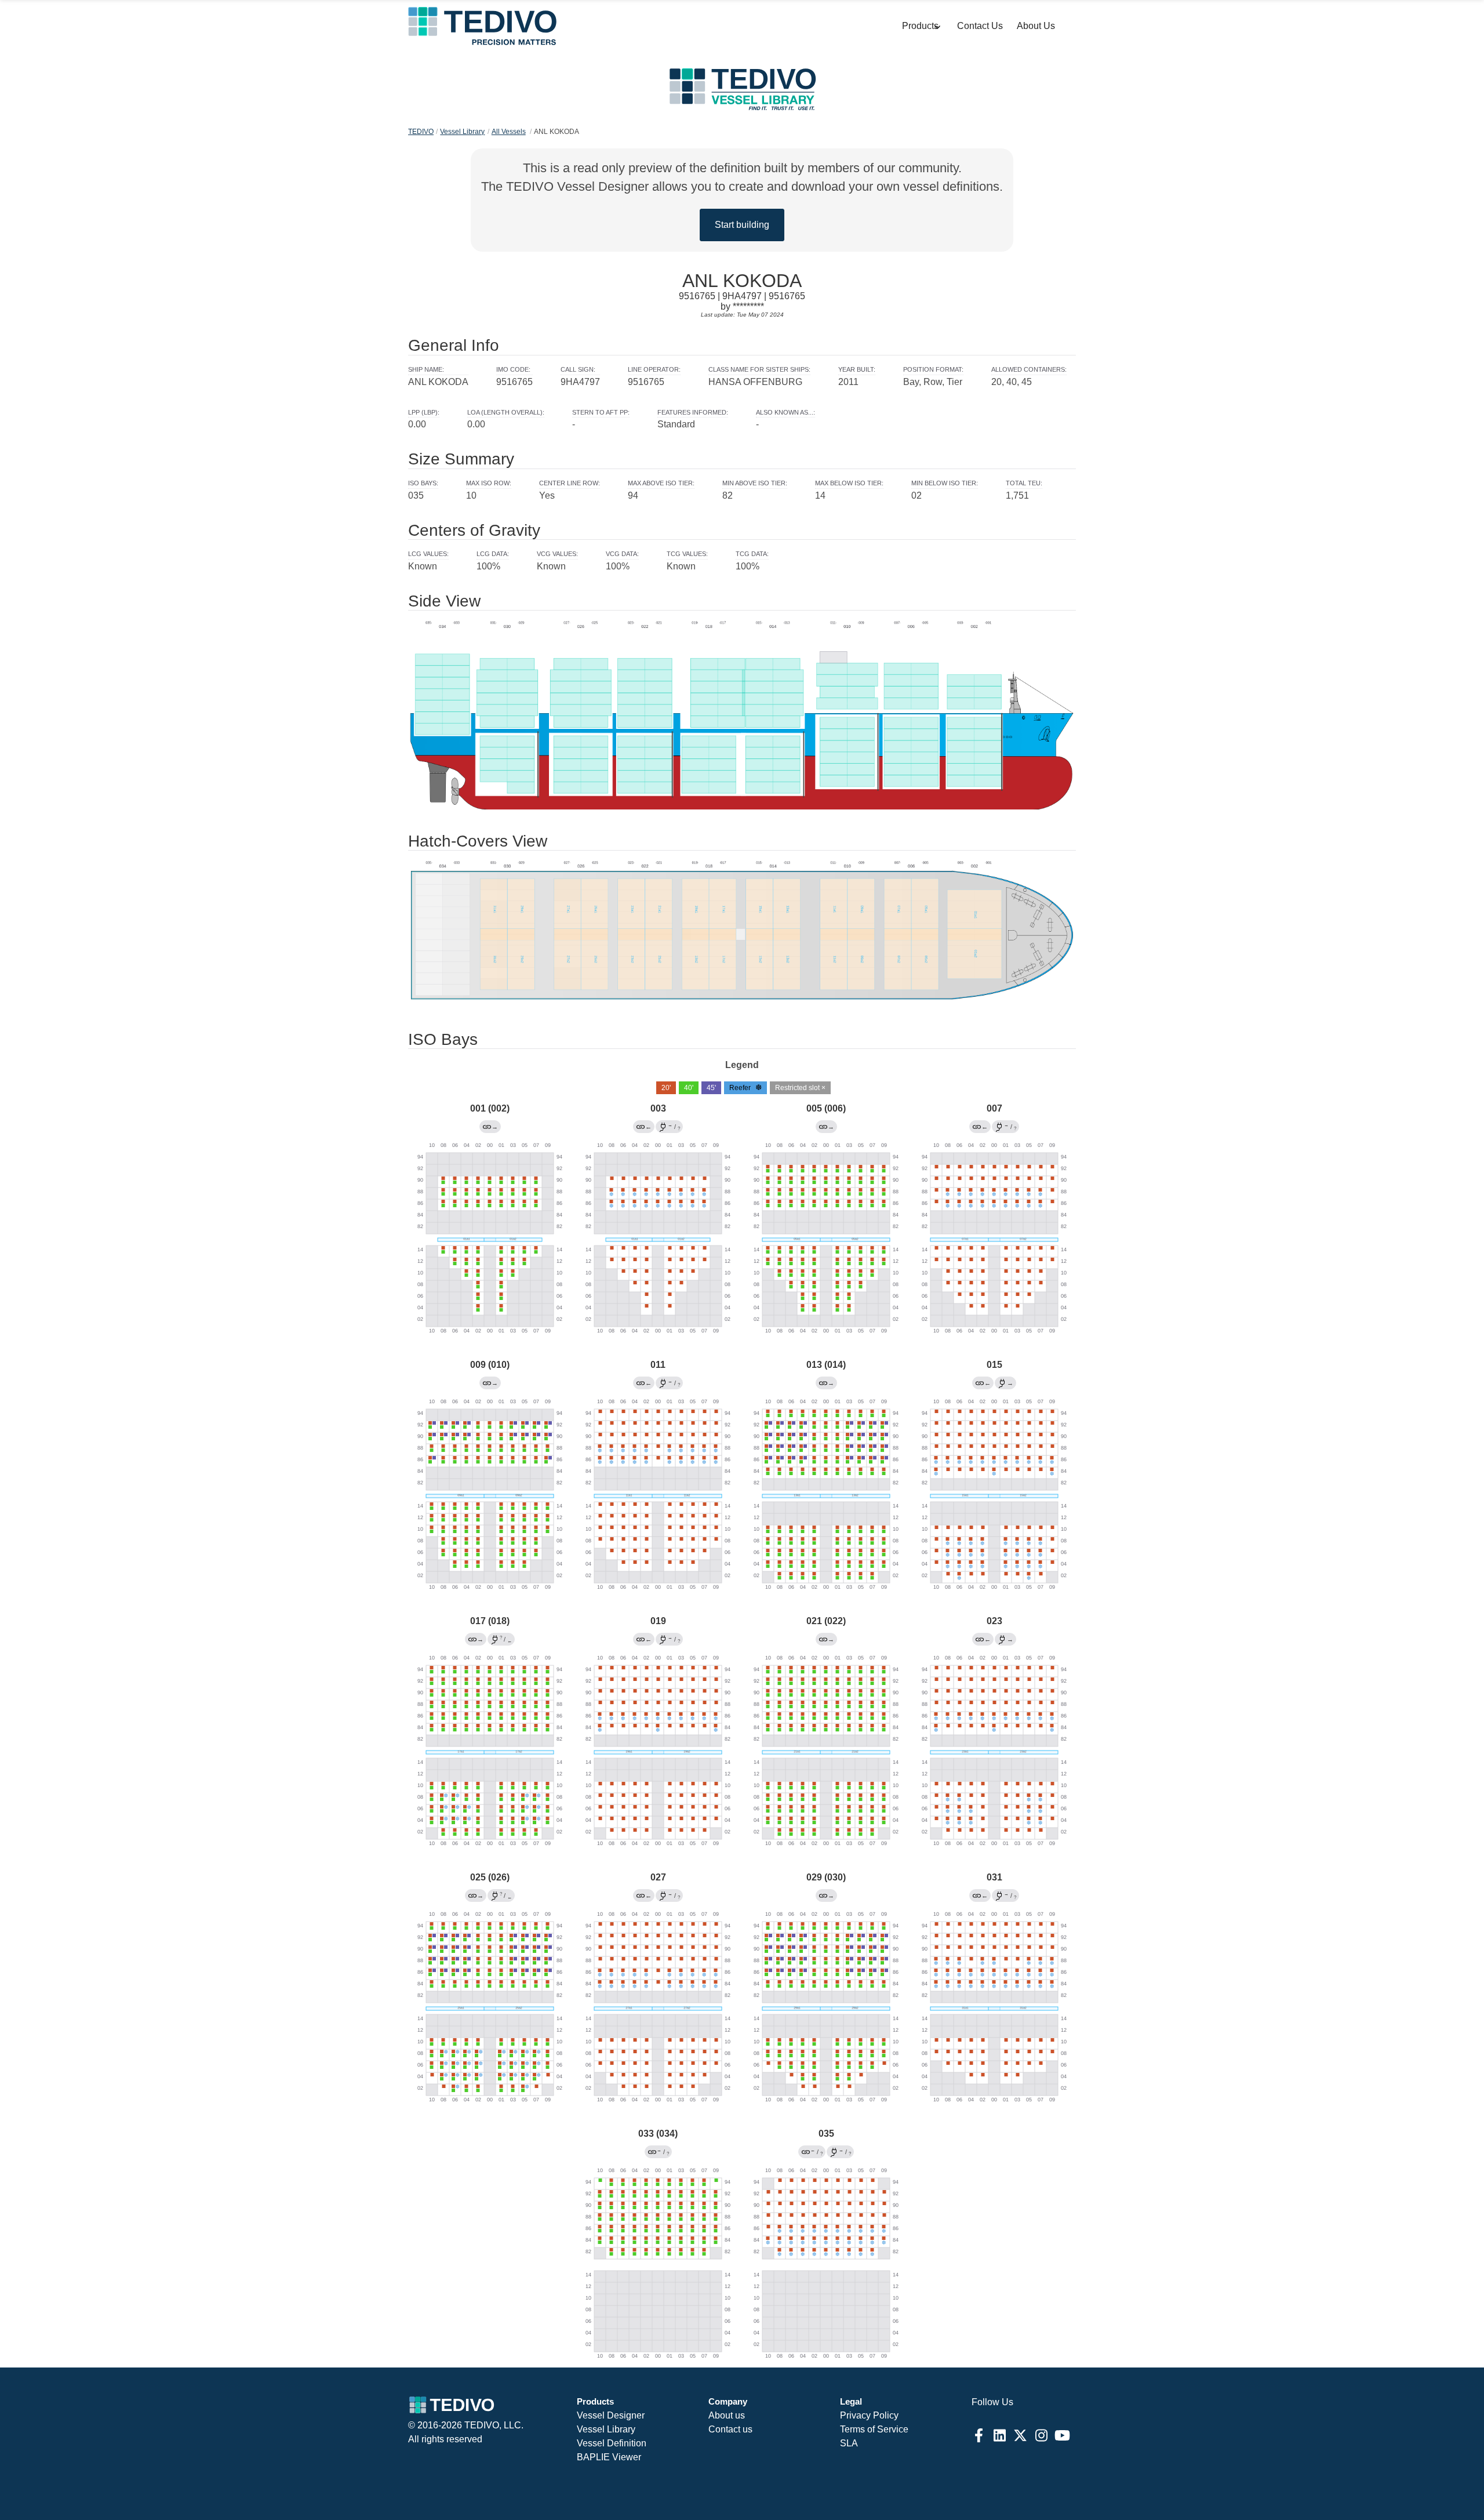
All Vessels (509, 132)
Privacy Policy (869, 2415)
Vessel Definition (612, 2443)
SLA (849, 2443)
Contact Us (980, 26)
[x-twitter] (1020, 2435)
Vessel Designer (611, 2415)
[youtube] (1062, 2435)
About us (727, 2415)
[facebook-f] (979, 2435)
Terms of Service (874, 2429)
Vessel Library (462, 132)
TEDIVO (421, 132)
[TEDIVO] (482, 26)
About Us (1036, 26)
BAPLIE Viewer (609, 2457)
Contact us (730, 2429)
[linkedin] (999, 2435)
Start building (742, 225)
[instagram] (1041, 2435)
